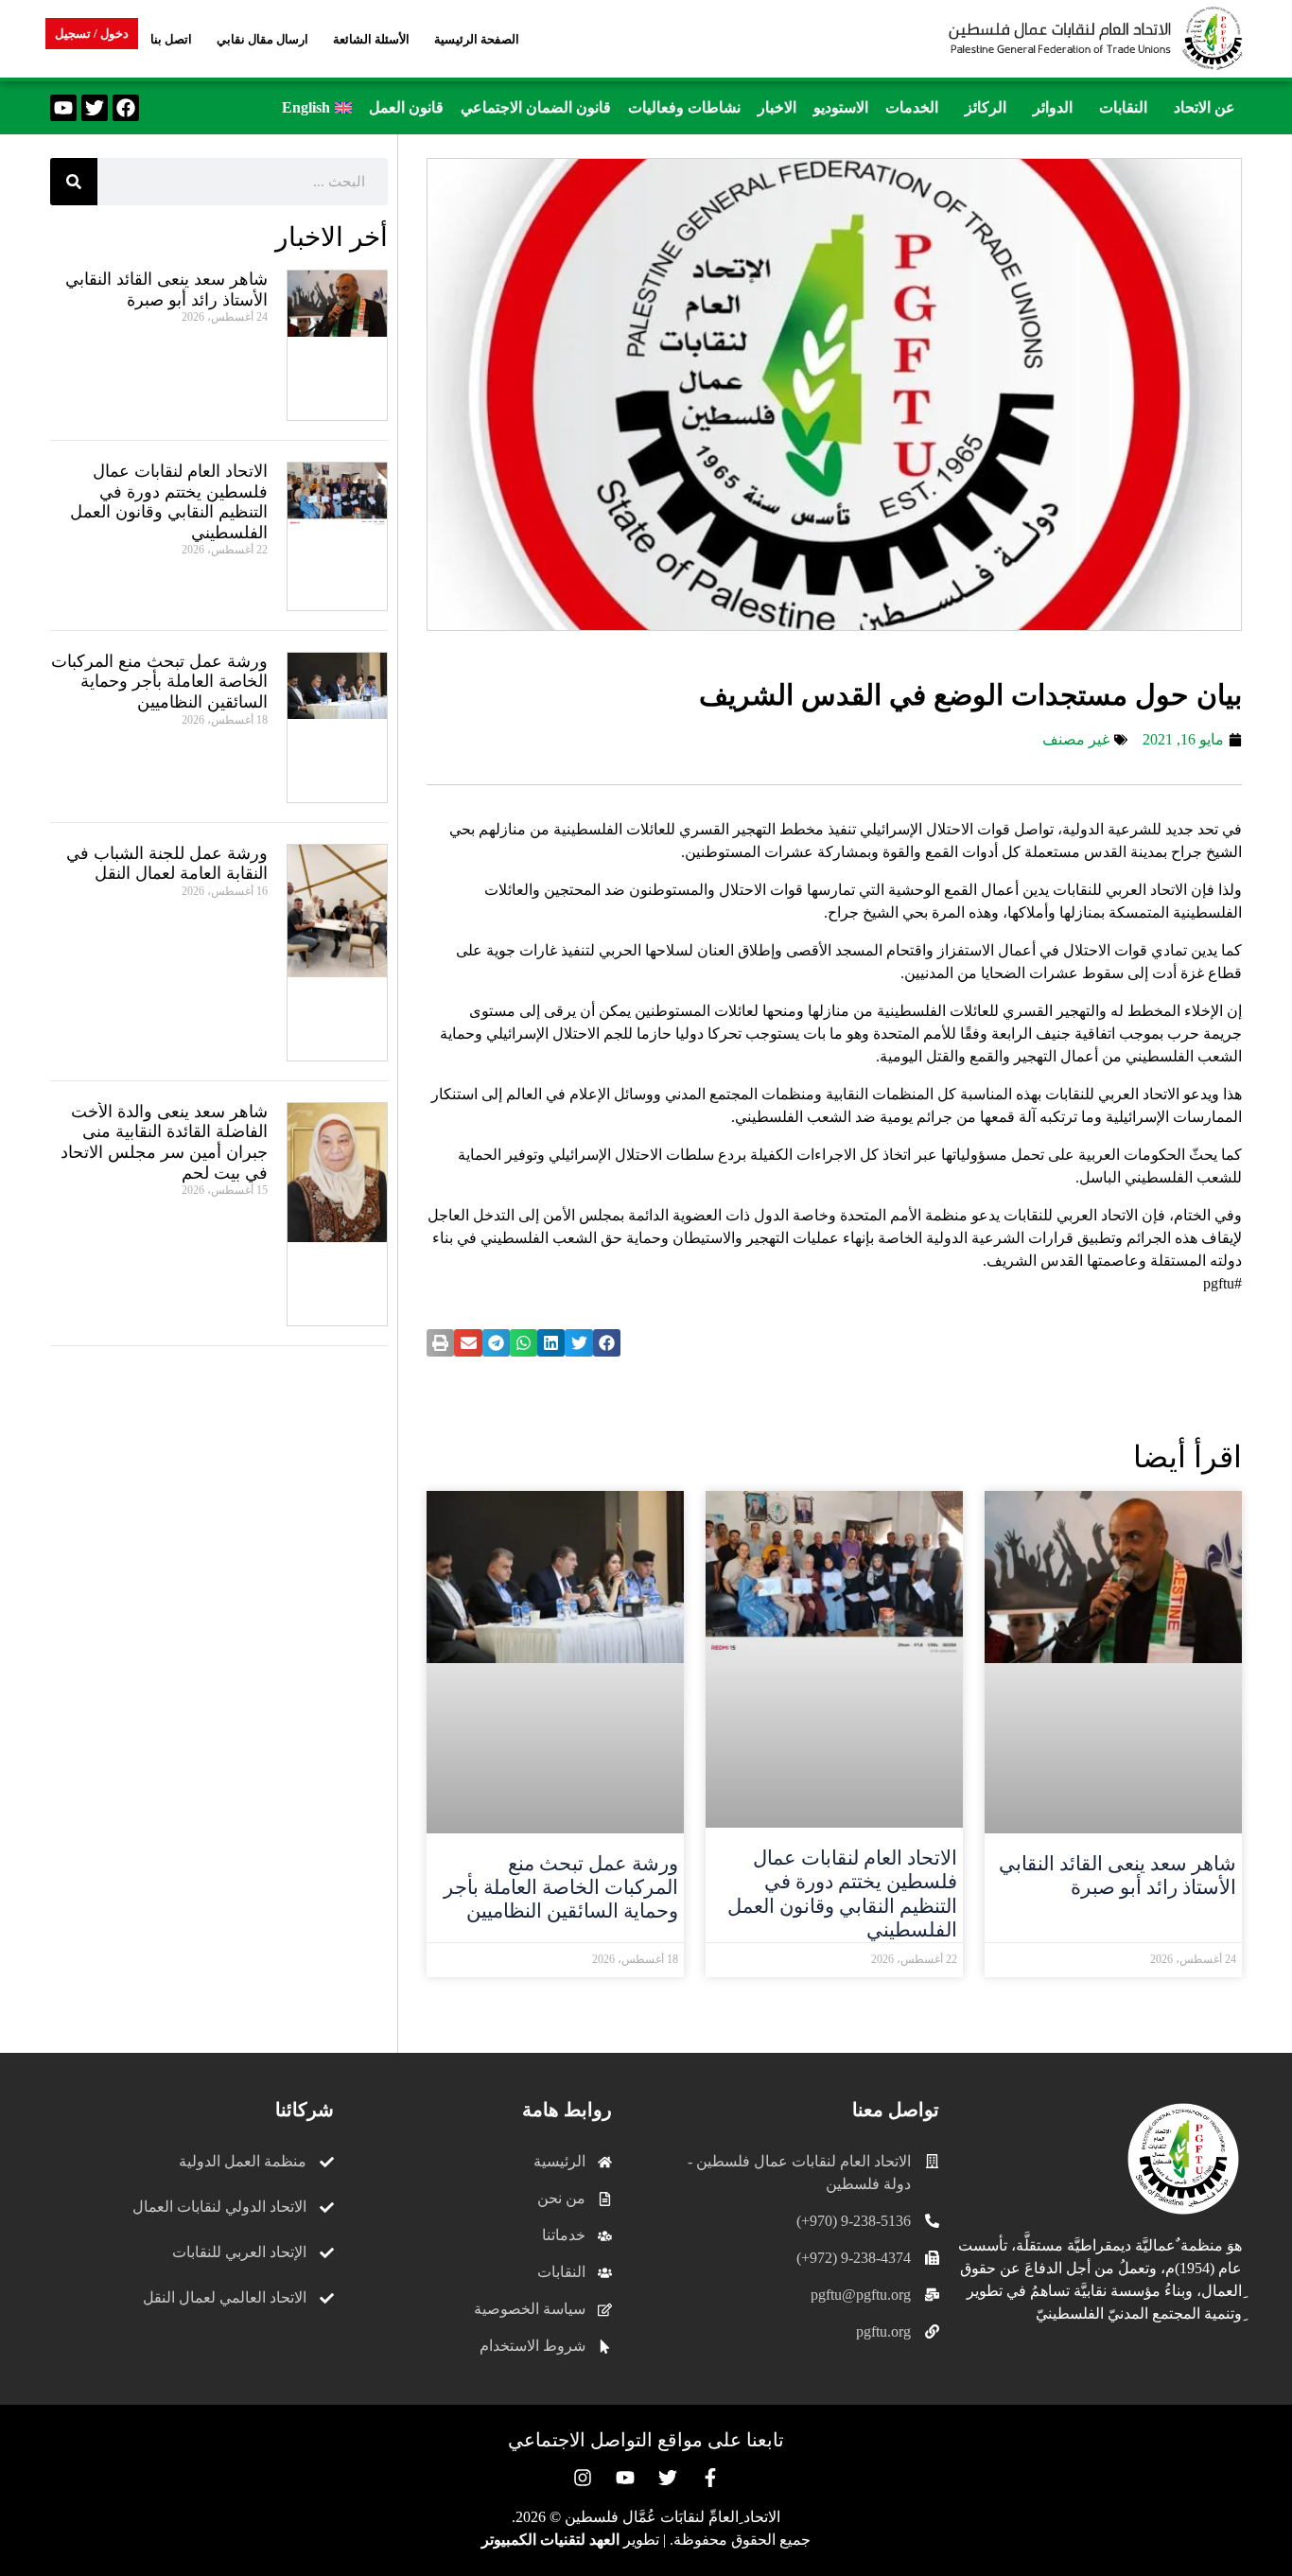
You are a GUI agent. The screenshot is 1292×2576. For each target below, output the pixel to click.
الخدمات (912, 107)
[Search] (74, 182)
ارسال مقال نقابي (262, 39)
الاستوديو (841, 107)
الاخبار (777, 107)
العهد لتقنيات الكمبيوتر (550, 2540)
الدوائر (1053, 107)
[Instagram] (583, 2478)
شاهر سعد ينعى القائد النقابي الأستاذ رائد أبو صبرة (1117, 1875)
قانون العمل (406, 107)
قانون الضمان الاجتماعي (536, 107)
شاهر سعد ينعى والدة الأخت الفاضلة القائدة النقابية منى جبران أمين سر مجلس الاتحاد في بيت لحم (164, 1142)
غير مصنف (1076, 739)
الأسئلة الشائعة (371, 39)
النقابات (1123, 107)
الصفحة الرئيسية (477, 39)
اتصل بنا (171, 39)
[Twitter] (95, 108)
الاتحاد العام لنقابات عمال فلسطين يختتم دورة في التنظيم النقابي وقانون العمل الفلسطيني (842, 1894)
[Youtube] (63, 108)
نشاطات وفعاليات (684, 107)
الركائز (986, 107)
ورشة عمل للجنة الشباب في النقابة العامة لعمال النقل (167, 864)
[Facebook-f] (710, 2478)
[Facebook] (126, 108)
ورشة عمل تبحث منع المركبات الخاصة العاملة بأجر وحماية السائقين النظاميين (561, 1887)
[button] (1200, 108)
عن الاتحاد (1205, 107)
